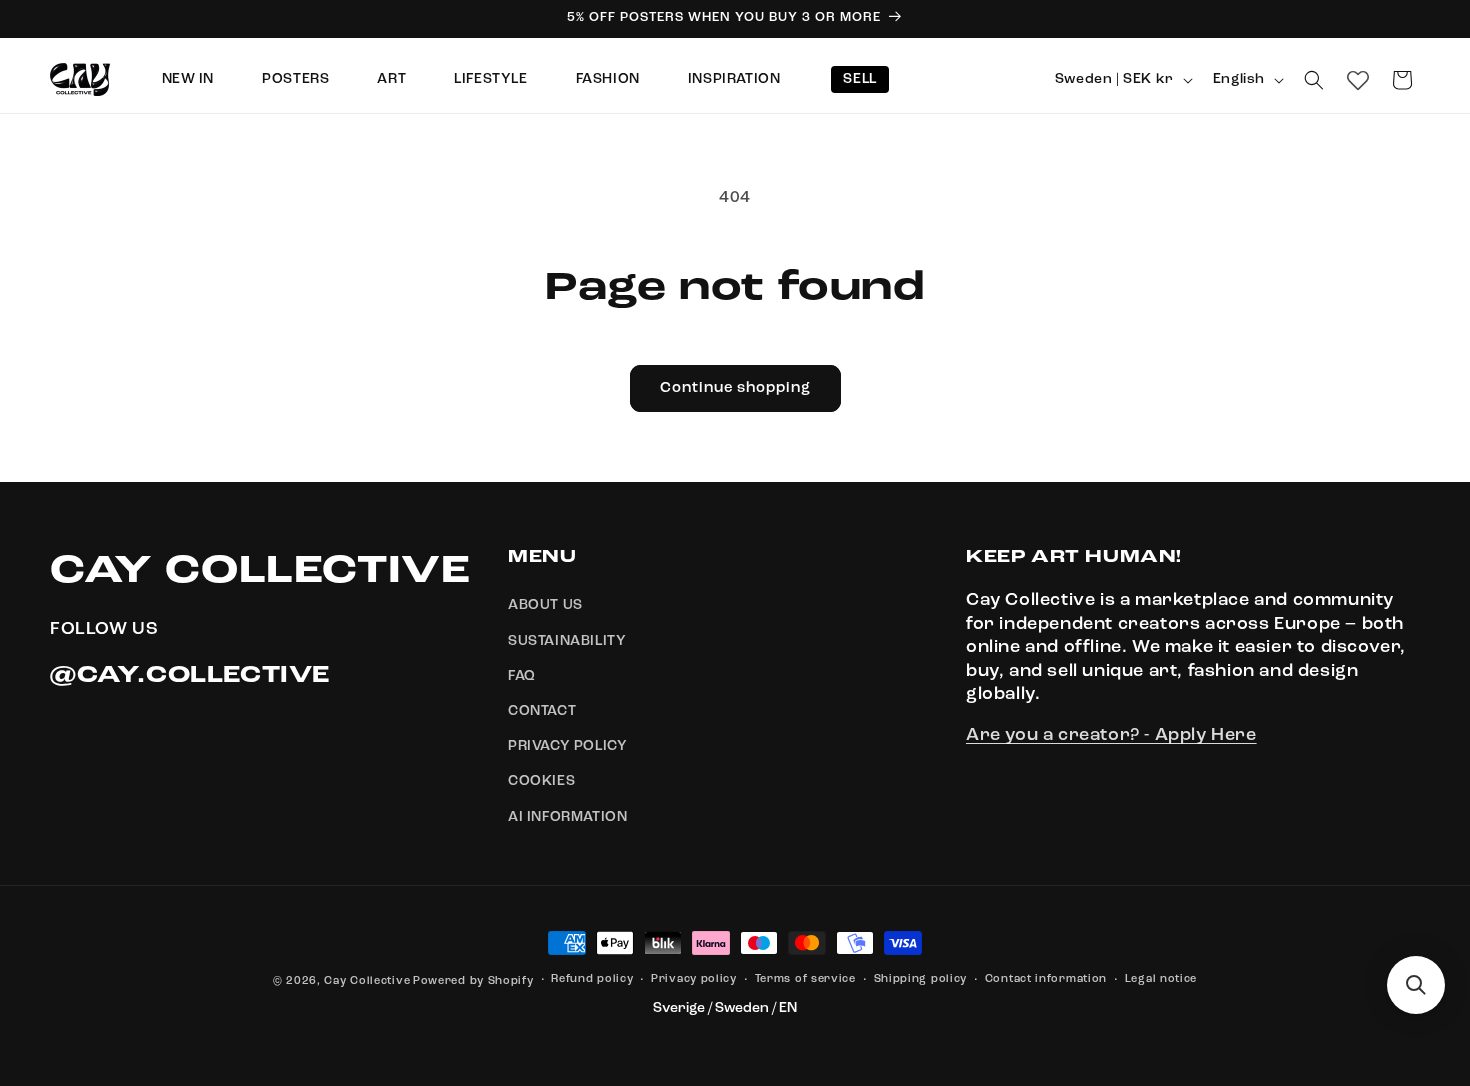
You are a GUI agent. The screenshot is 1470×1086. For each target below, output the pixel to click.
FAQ (522, 676)
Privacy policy (694, 979)
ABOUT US (545, 606)
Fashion (608, 79)
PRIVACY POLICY (567, 746)
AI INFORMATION (567, 817)
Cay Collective (367, 981)
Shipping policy (921, 979)
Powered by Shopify (473, 981)
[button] (1314, 80)
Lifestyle (490, 79)
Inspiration (734, 79)
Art (391, 79)
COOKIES (541, 782)
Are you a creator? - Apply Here (1111, 736)
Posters (295, 79)
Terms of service (805, 979)
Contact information (1046, 979)
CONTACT (542, 711)
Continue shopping (735, 388)
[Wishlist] (1358, 80)
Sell (859, 79)
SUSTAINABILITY (567, 641)
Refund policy (592, 979)
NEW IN (188, 79)
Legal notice (1161, 979)
